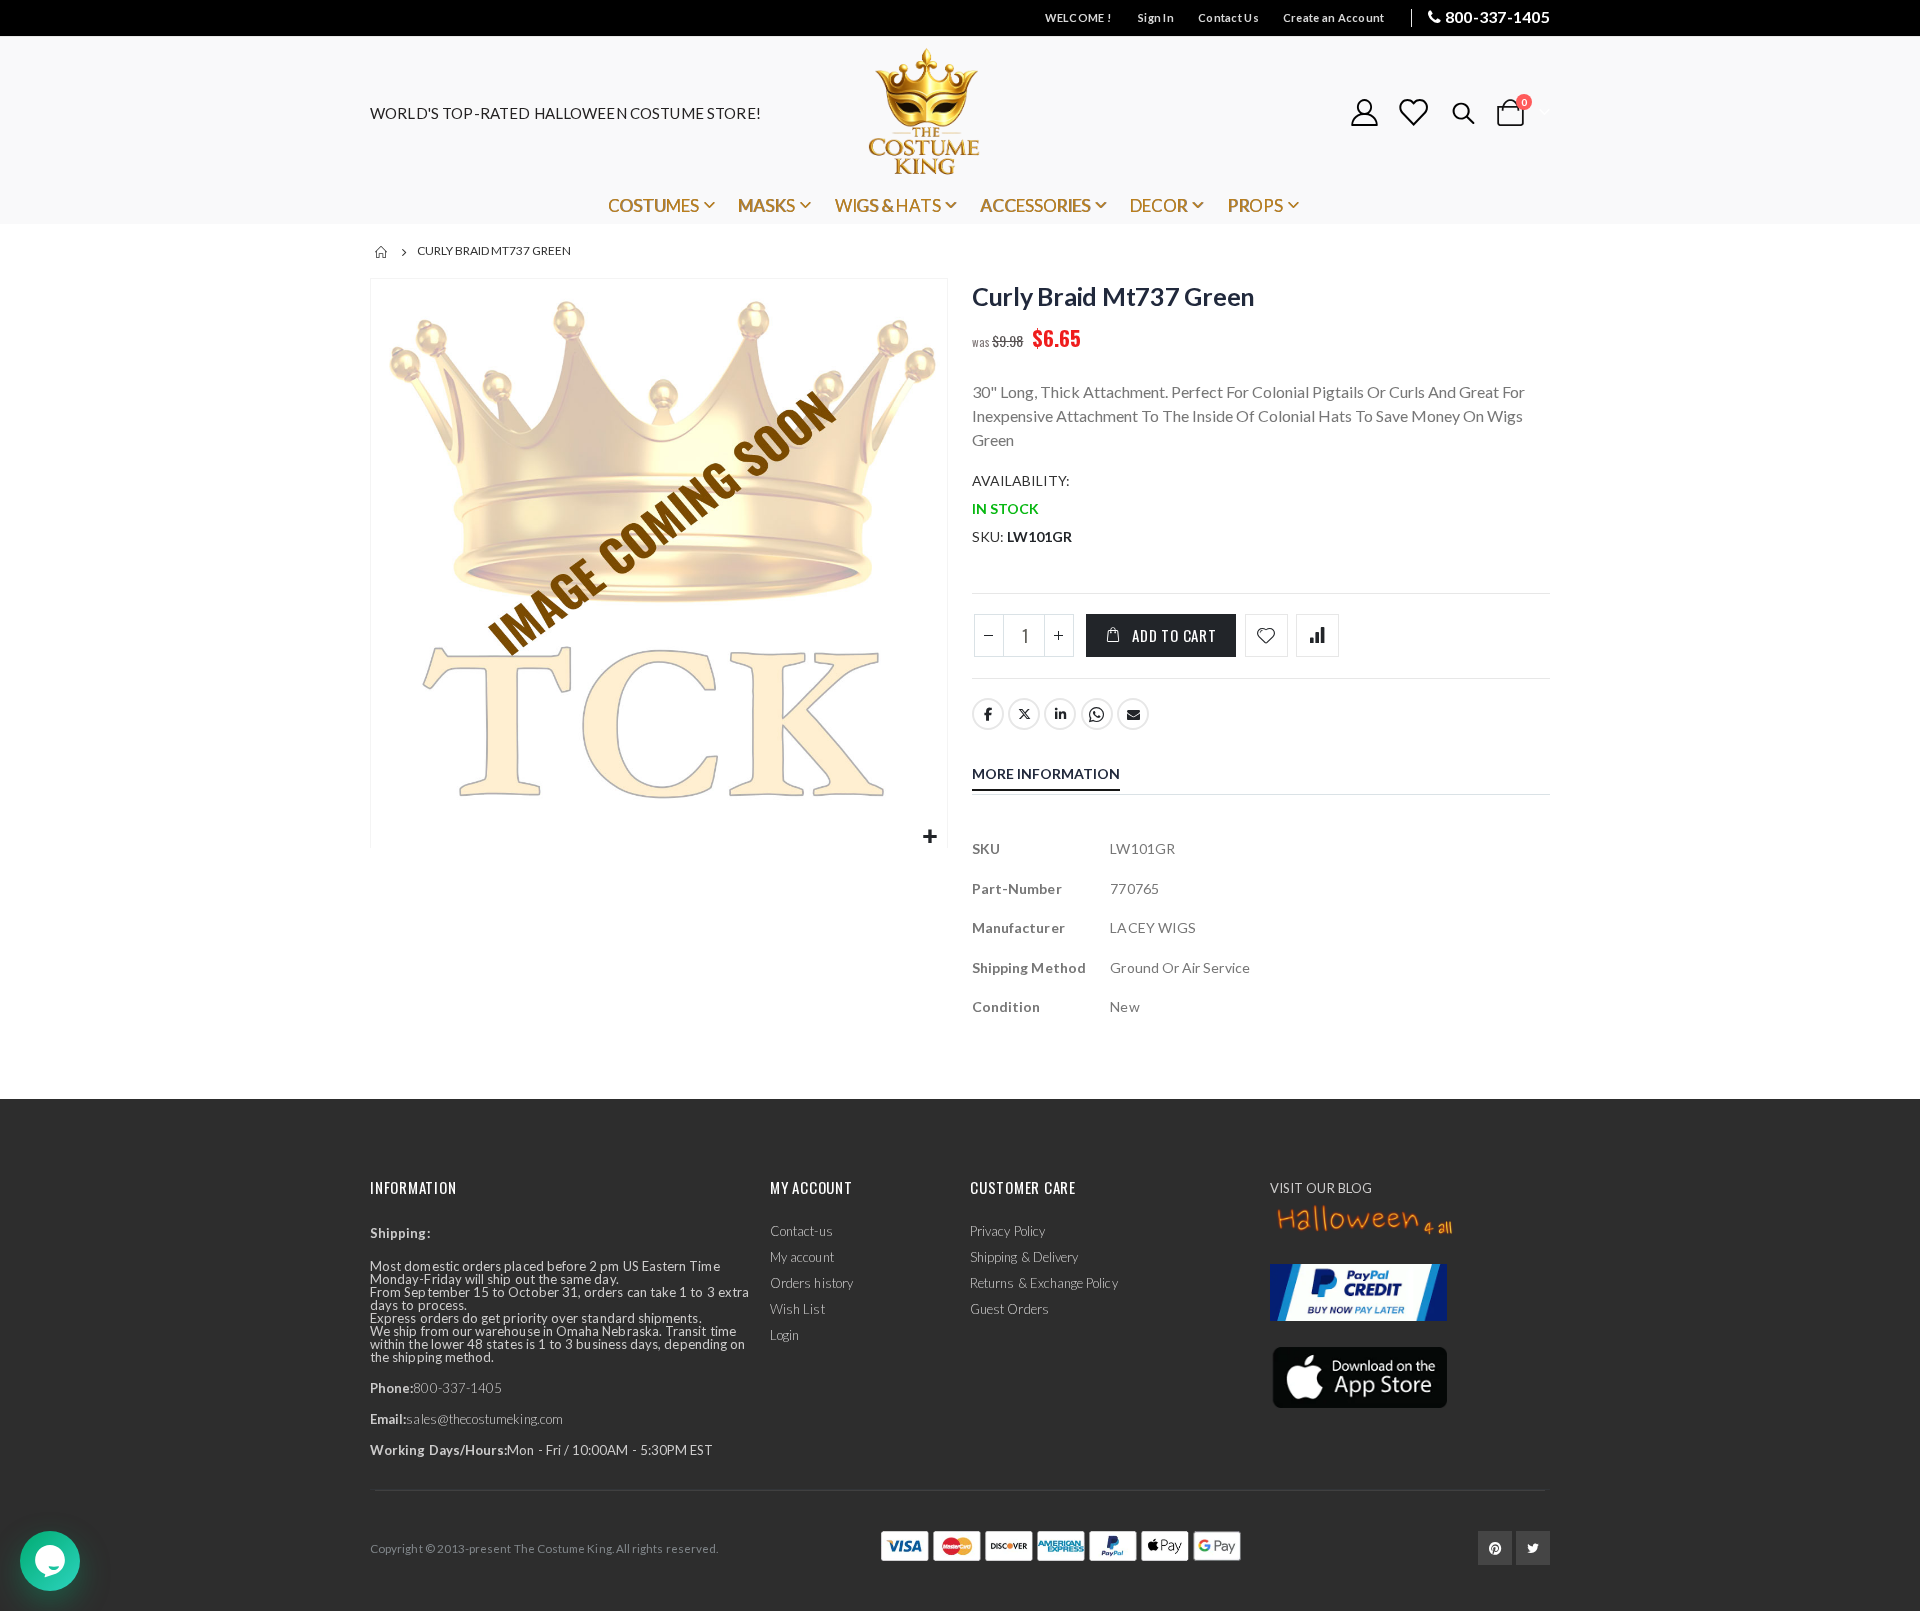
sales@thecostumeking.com (484, 1419)
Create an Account (1334, 17)
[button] (929, 837)
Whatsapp (1097, 714)
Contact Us (1228, 17)
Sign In (1156, 17)
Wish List (797, 1309)
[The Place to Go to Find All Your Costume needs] (960, 112)
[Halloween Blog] (1365, 1221)
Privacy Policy (1007, 1231)
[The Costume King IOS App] (1358, 1376)
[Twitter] (1533, 1548)
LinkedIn (1060, 714)
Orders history (811, 1283)
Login (784, 1335)
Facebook (988, 714)
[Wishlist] (1413, 112)
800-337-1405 (1497, 16)
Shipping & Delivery (1024, 1257)
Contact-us (801, 1231)
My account (802, 1257)
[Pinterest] (1495, 1548)
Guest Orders (1009, 1309)
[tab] (1061, 776)
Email (1133, 714)
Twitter (1024, 714)
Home (382, 252)
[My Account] (1364, 112)
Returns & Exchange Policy (1044, 1283)
